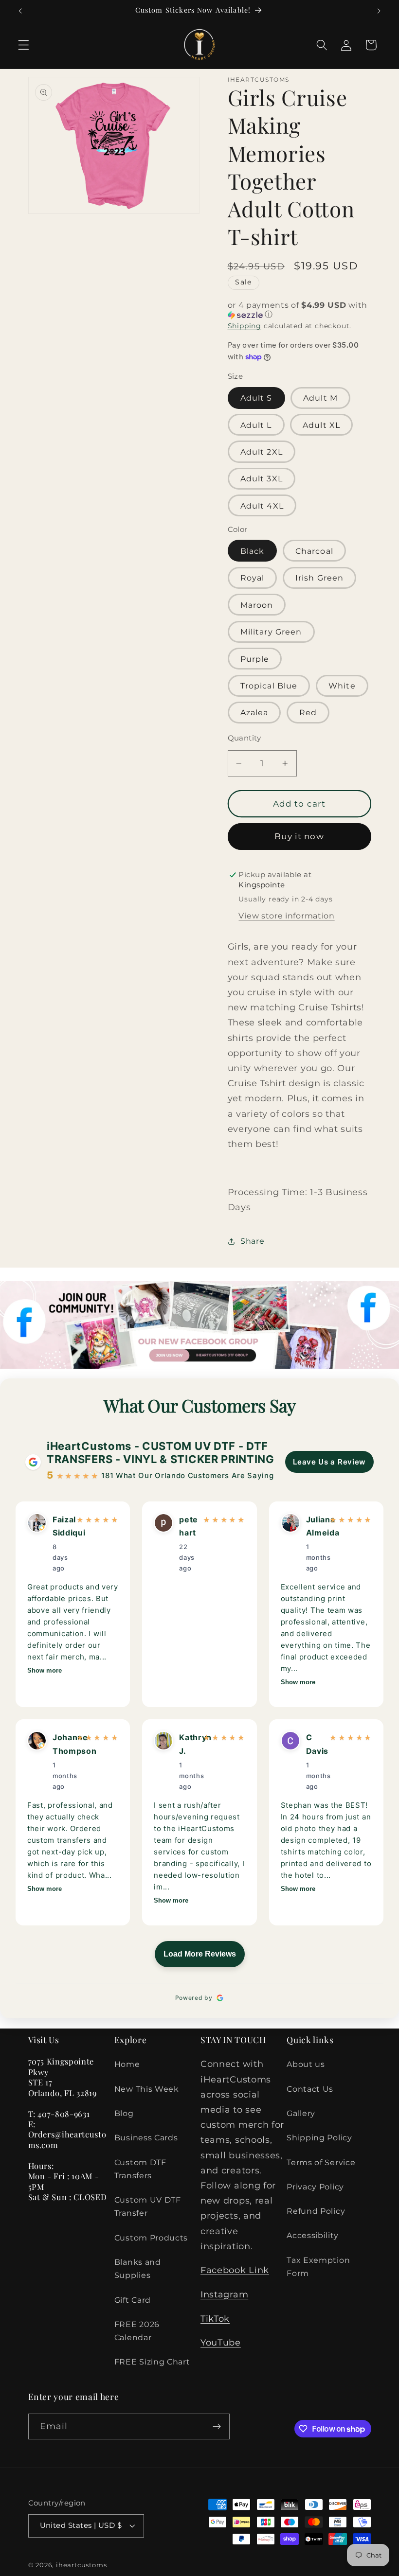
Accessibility (312, 2235)
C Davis (315, 1744)
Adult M (320, 398)
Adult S (256, 398)
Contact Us (310, 2089)
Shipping (245, 326)
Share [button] (252, 1241)
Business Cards (146, 2137)
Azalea (254, 712)
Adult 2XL (262, 452)
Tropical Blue (269, 686)
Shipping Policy (319, 2137)
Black (253, 551)
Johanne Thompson (62, 1744)
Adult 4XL (262, 506)
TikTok (215, 2319)
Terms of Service (321, 2162)
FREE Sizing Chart (152, 2362)
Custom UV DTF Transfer (148, 2206)
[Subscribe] (217, 2427)
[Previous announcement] (20, 11)
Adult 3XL (262, 478)
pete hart (188, 1526)
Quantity (245, 738)
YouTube (221, 2342)
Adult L (256, 425)
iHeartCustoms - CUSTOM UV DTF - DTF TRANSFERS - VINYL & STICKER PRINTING (161, 1452)
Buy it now (299, 836)
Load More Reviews (200, 1954)
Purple (255, 659)
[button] (24, 45)
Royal (253, 578)
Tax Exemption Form (318, 2267)
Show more (45, 1670)
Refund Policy (316, 2211)
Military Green (271, 632)
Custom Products (151, 2238)
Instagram (224, 2294)
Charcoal (314, 551)
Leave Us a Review (329, 1462)
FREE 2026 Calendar (137, 2331)
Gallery (301, 2113)
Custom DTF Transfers (140, 2169)
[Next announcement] (379, 11)
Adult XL (321, 425)
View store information (286, 916)
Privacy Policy (315, 2187)
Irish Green (320, 578)
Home (127, 2064)
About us (306, 2064)
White (342, 686)
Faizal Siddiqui (62, 1526)
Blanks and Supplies (138, 2268)
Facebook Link (235, 2270)
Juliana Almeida (315, 1526)
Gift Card (133, 2300)
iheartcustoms (81, 2565)
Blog (124, 2113)
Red (308, 712)
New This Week (147, 2089)
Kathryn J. (188, 1744)
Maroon (257, 605)
